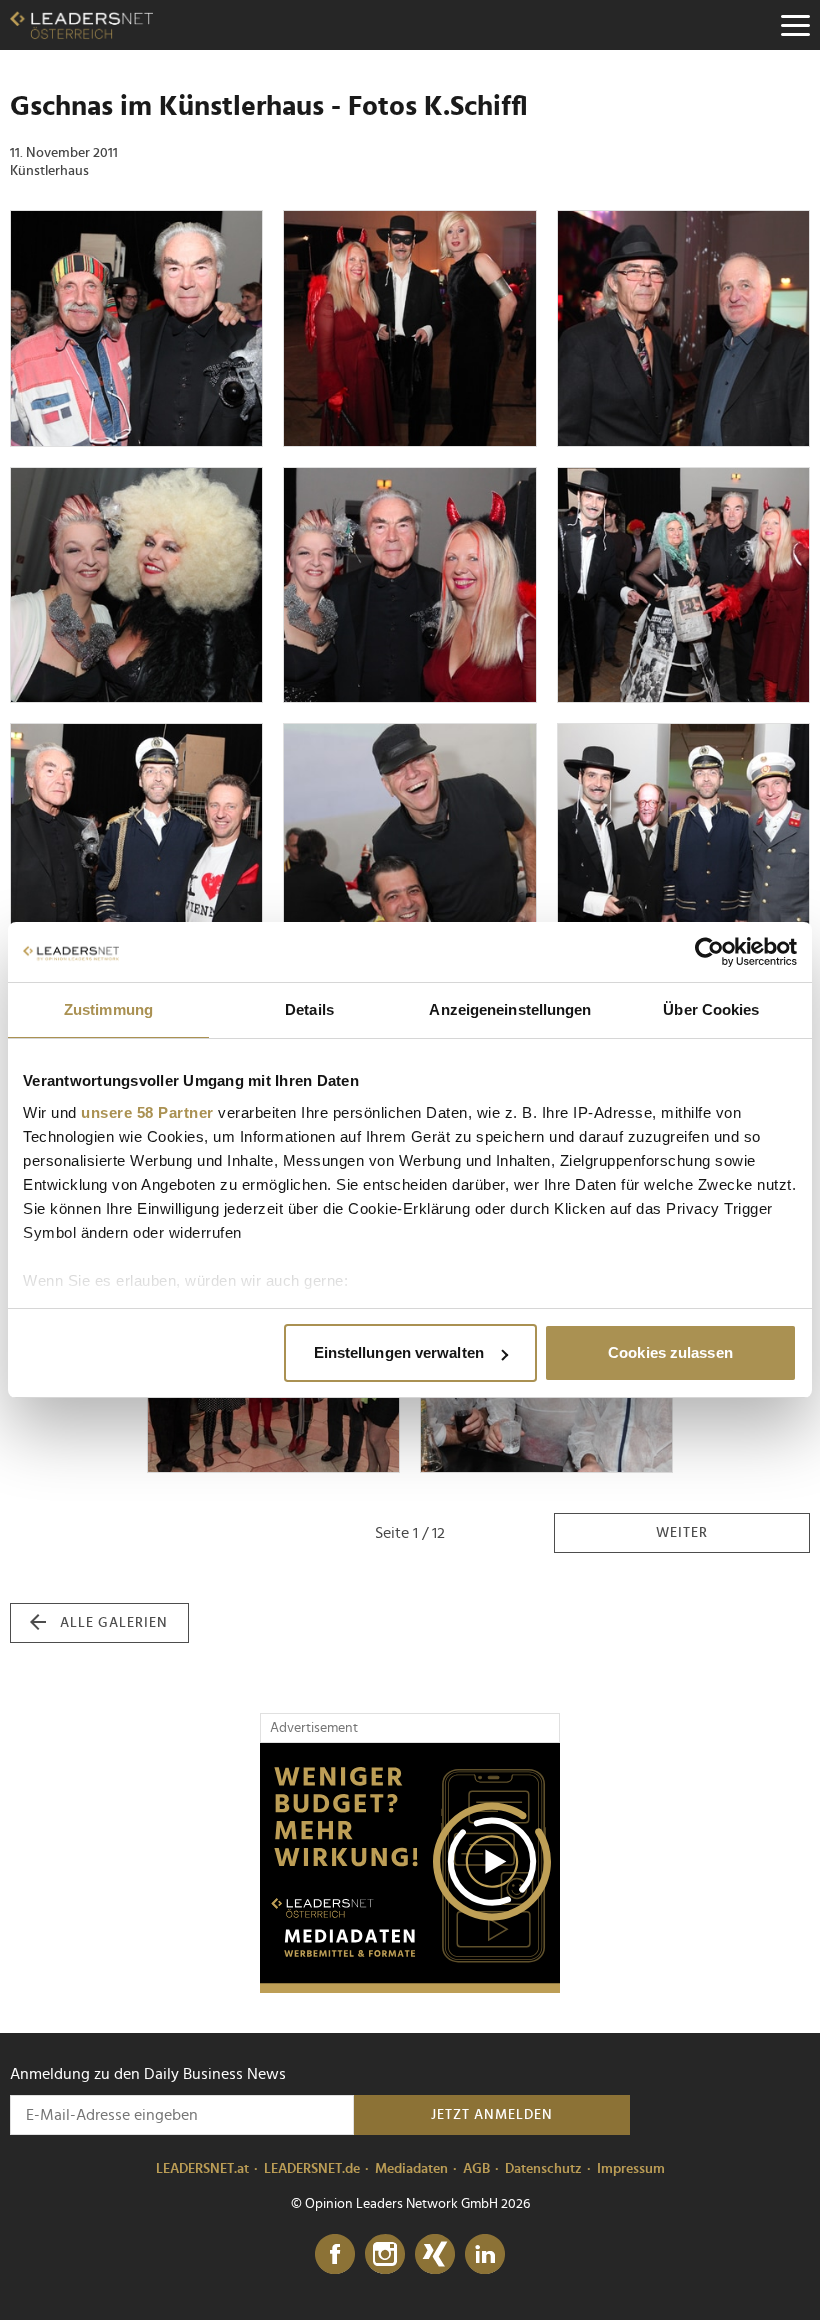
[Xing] (435, 2255)
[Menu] (795, 25)
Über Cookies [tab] (711, 1009)
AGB (476, 2169)
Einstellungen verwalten (399, 1352)
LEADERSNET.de (312, 2169)
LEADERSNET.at (202, 2169)
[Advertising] (410, 1868)
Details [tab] (309, 1009)
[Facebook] (335, 2255)
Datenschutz (543, 2169)
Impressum (631, 2169)
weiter (682, 1533)
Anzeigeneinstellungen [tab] (510, 1009)
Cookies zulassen (670, 1352)
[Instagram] (385, 2255)
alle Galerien (114, 1623)
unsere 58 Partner (147, 1112)
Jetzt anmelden (492, 2115)
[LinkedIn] (485, 2255)
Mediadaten (411, 2169)
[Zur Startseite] (81, 25)
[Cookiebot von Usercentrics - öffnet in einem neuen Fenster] (709, 952)
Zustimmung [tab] (108, 1009)
